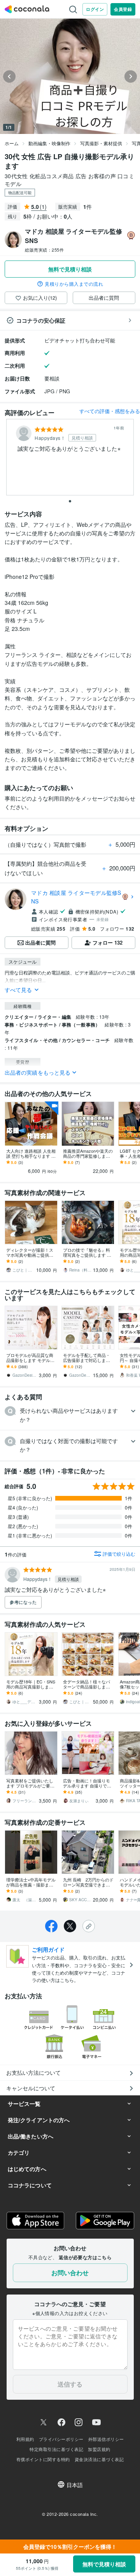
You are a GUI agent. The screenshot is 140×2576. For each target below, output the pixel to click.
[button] (70, 1415)
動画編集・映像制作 (49, 143)
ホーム (12, 143)
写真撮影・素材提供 (101, 143)
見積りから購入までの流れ (74, 284)
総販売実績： (44, 250)
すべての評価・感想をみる (110, 411)
